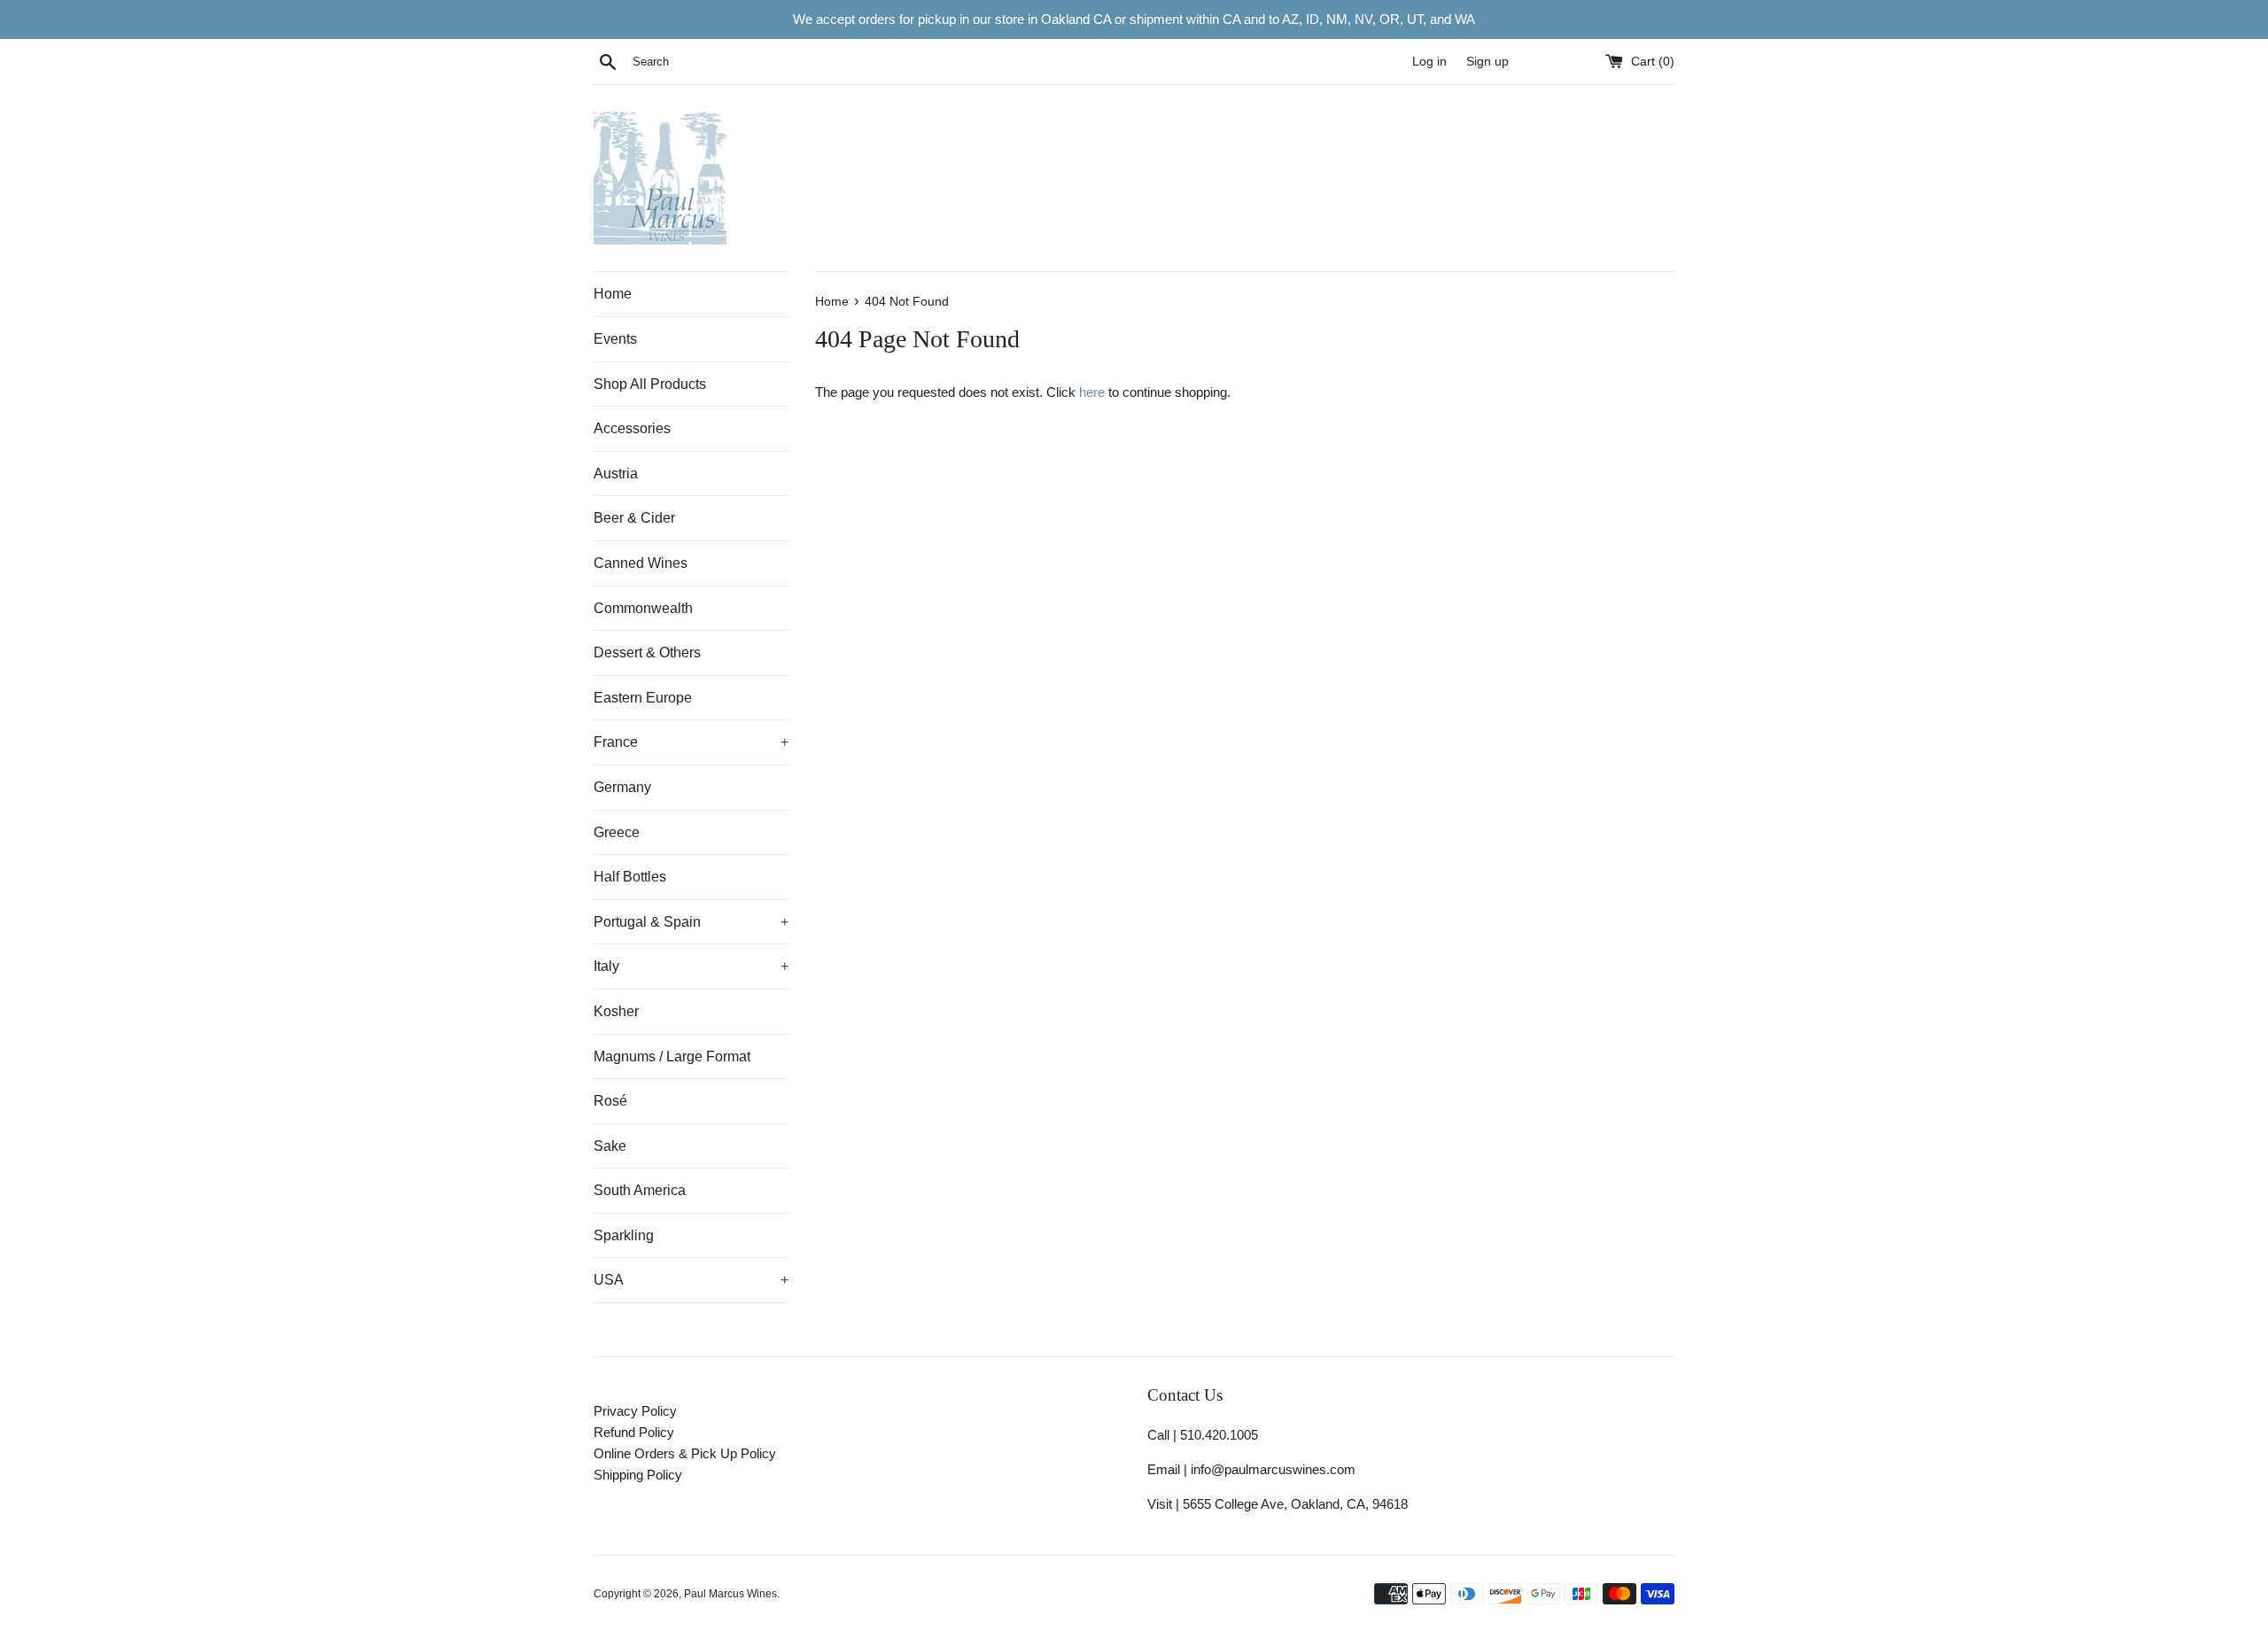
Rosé (610, 1101)
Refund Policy (634, 1432)
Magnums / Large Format (672, 1056)
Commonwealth (643, 608)
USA (691, 1280)
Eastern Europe (643, 698)
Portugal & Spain (691, 922)
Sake (610, 1146)
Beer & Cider (634, 518)
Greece (617, 832)
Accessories (632, 428)
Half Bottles (630, 877)
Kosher (616, 1011)
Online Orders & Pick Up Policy (685, 1453)
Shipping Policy (638, 1475)
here (1092, 392)
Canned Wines (641, 563)
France (691, 742)
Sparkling (624, 1235)
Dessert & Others (647, 652)
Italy (691, 966)
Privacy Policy (635, 1411)
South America (640, 1190)
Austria (616, 474)
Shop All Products (650, 384)
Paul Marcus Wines (730, 1594)
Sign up (1487, 62)
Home (613, 294)
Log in (1429, 62)
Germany (622, 787)
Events (615, 339)
